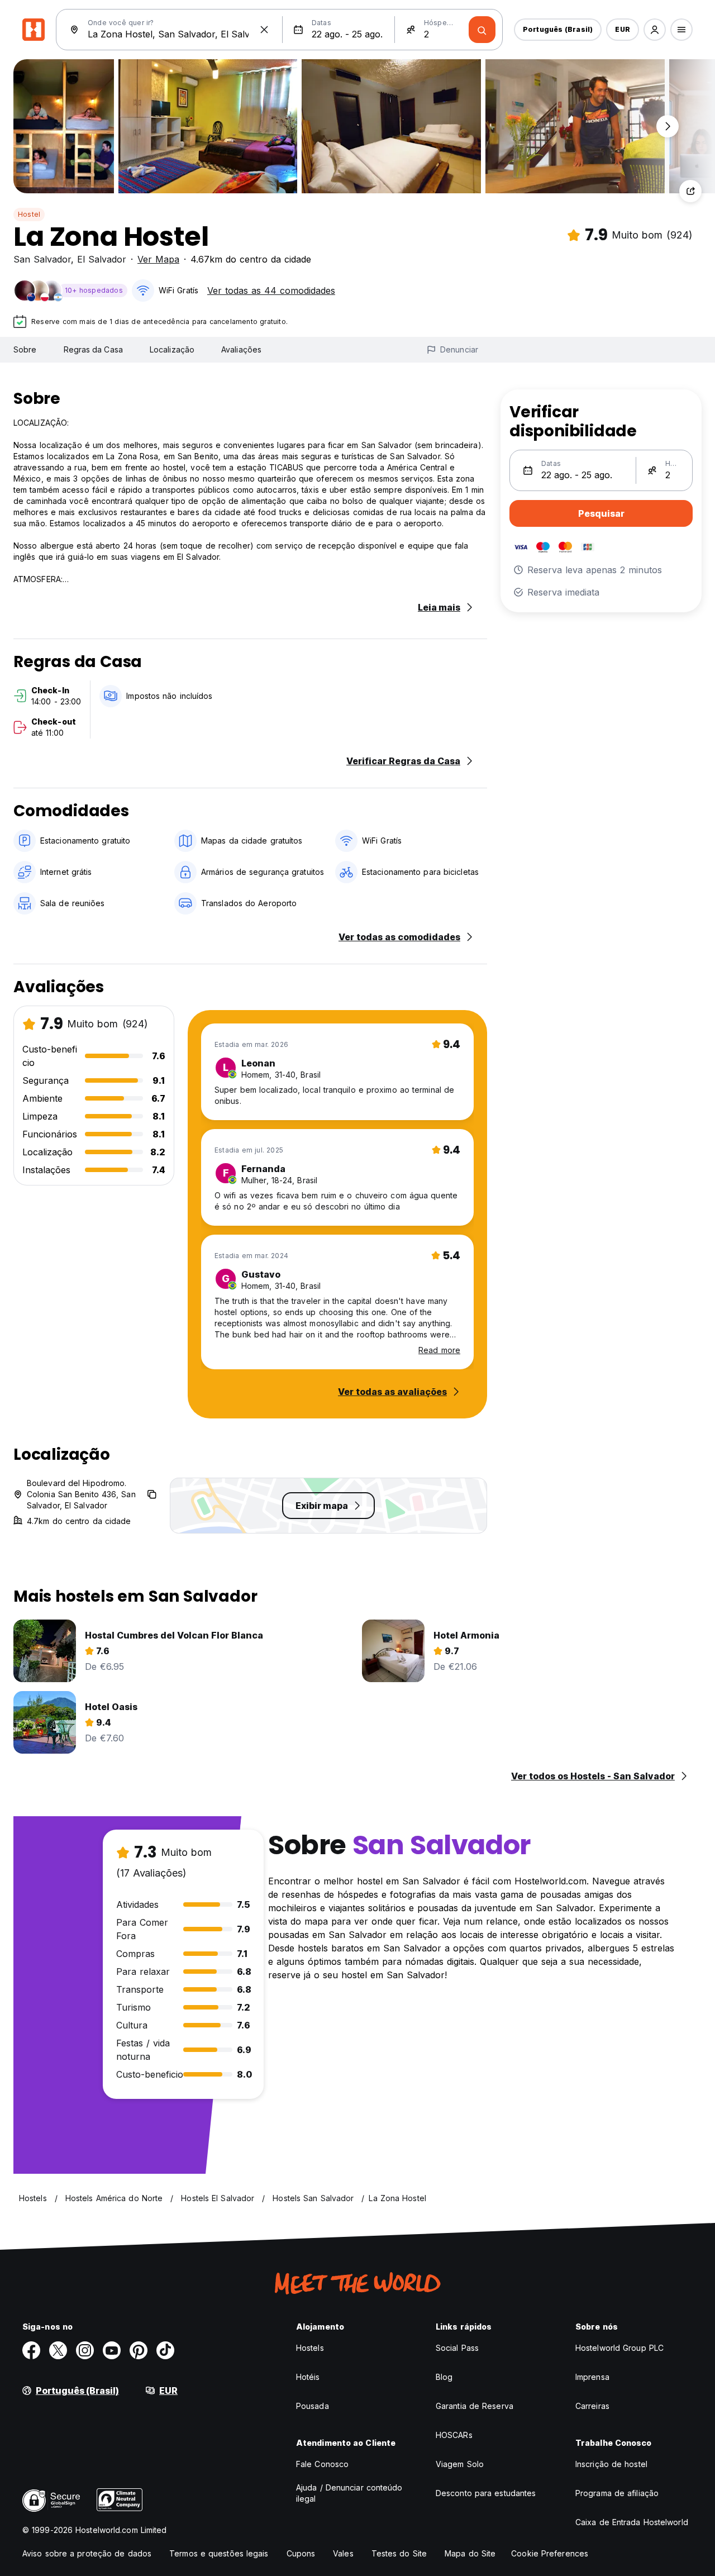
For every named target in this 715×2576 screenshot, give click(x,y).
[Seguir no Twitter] (58, 2350)
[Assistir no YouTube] (112, 2350)
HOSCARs (454, 2435)
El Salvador (102, 259)
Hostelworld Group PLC (619, 2348)
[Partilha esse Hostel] (690, 191)
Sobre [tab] (25, 349)
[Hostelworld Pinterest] (139, 2350)
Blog (444, 2377)
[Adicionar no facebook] (31, 2350)
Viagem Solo (460, 2464)
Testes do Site (399, 2553)
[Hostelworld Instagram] (85, 2350)
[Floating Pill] (668, 126)
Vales (343, 2553)
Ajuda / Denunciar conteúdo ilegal (349, 2493)
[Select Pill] (655, 30)
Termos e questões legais (219, 2553)
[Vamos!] (482, 30)
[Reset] (264, 30)
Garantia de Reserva (475, 2406)
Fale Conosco (322, 2464)
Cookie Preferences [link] (550, 2553)
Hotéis (308, 2377)
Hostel (29, 214)
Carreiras (592, 2406)
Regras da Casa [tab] (93, 349)
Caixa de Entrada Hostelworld (632, 2522)
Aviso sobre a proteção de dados (87, 2553)
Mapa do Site (470, 2553)
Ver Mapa (158, 259)
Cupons (301, 2553)
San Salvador (42, 259)
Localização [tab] (172, 349)
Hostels (310, 2348)
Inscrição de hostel (611, 2464)
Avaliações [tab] (241, 349)
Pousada (313, 2406)
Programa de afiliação (617, 2493)
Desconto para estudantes (486, 2493)
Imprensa (592, 2377)
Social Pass (457, 2348)
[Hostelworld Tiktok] (165, 2350)
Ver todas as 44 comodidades (271, 291)
